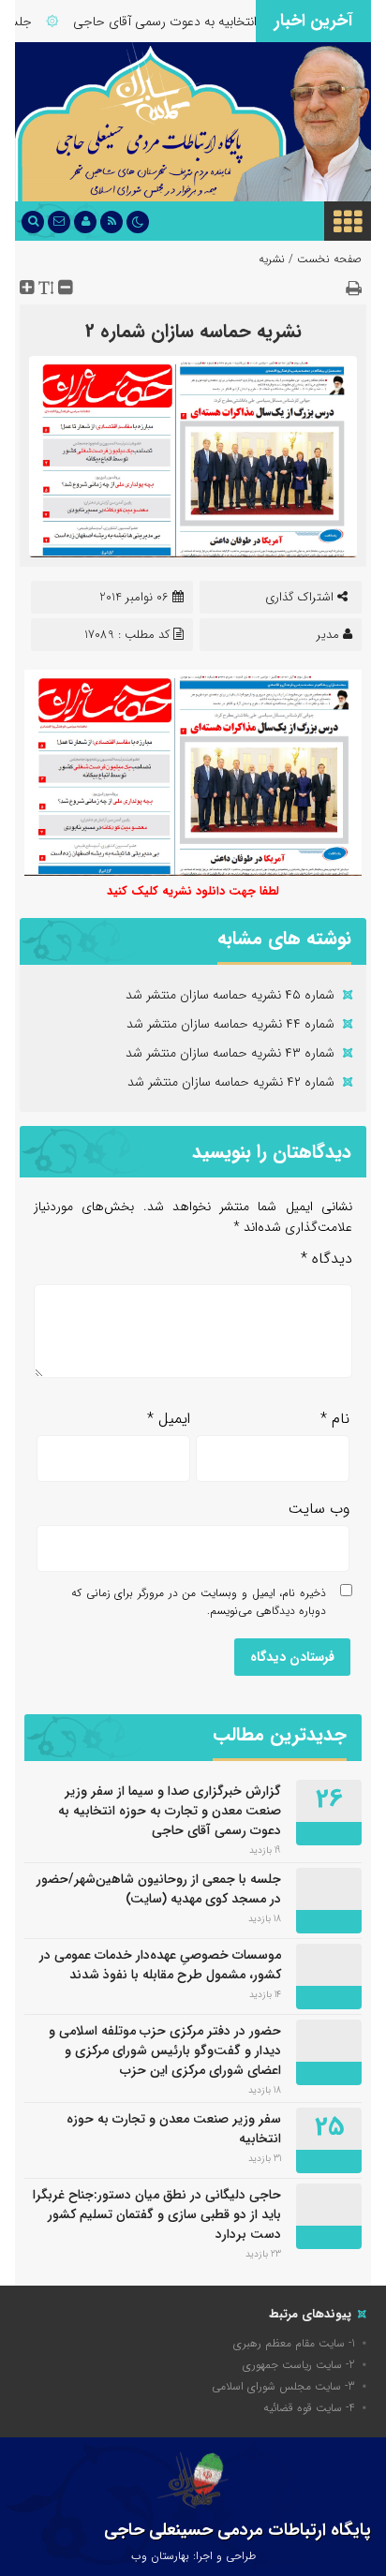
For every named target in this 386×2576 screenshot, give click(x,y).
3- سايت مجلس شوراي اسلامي (283, 2386)
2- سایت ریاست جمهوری (299, 2365)
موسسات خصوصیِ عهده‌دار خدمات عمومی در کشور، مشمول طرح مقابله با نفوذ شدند (160, 1965)
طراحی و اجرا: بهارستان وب (193, 2556)
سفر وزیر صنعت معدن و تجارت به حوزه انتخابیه (174, 2129)
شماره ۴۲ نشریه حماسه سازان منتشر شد (231, 1082)
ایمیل (169, 1419)
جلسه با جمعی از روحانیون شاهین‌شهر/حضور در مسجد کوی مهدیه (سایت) (159, 1889)
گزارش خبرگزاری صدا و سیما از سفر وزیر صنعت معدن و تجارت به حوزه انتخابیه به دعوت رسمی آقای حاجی (170, 1811)
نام (335, 1419)
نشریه (272, 259)
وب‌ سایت (319, 1509)
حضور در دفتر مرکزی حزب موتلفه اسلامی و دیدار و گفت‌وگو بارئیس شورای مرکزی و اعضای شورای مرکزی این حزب (165, 2050)
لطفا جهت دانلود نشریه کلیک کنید (193, 892)
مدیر (328, 635)
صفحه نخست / (323, 259)
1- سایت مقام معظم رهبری (294, 2343)
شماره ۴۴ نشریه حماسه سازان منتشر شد (230, 1024)
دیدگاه (327, 1258)
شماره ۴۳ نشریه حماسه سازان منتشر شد (230, 1053)
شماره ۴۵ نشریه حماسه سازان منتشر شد (230, 995)
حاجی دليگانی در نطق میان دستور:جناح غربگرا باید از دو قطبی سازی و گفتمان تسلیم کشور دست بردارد (157, 2214)
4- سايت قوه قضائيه (309, 2408)
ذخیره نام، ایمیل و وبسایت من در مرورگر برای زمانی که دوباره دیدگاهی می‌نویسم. (199, 1602)
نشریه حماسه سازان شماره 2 (193, 331)
